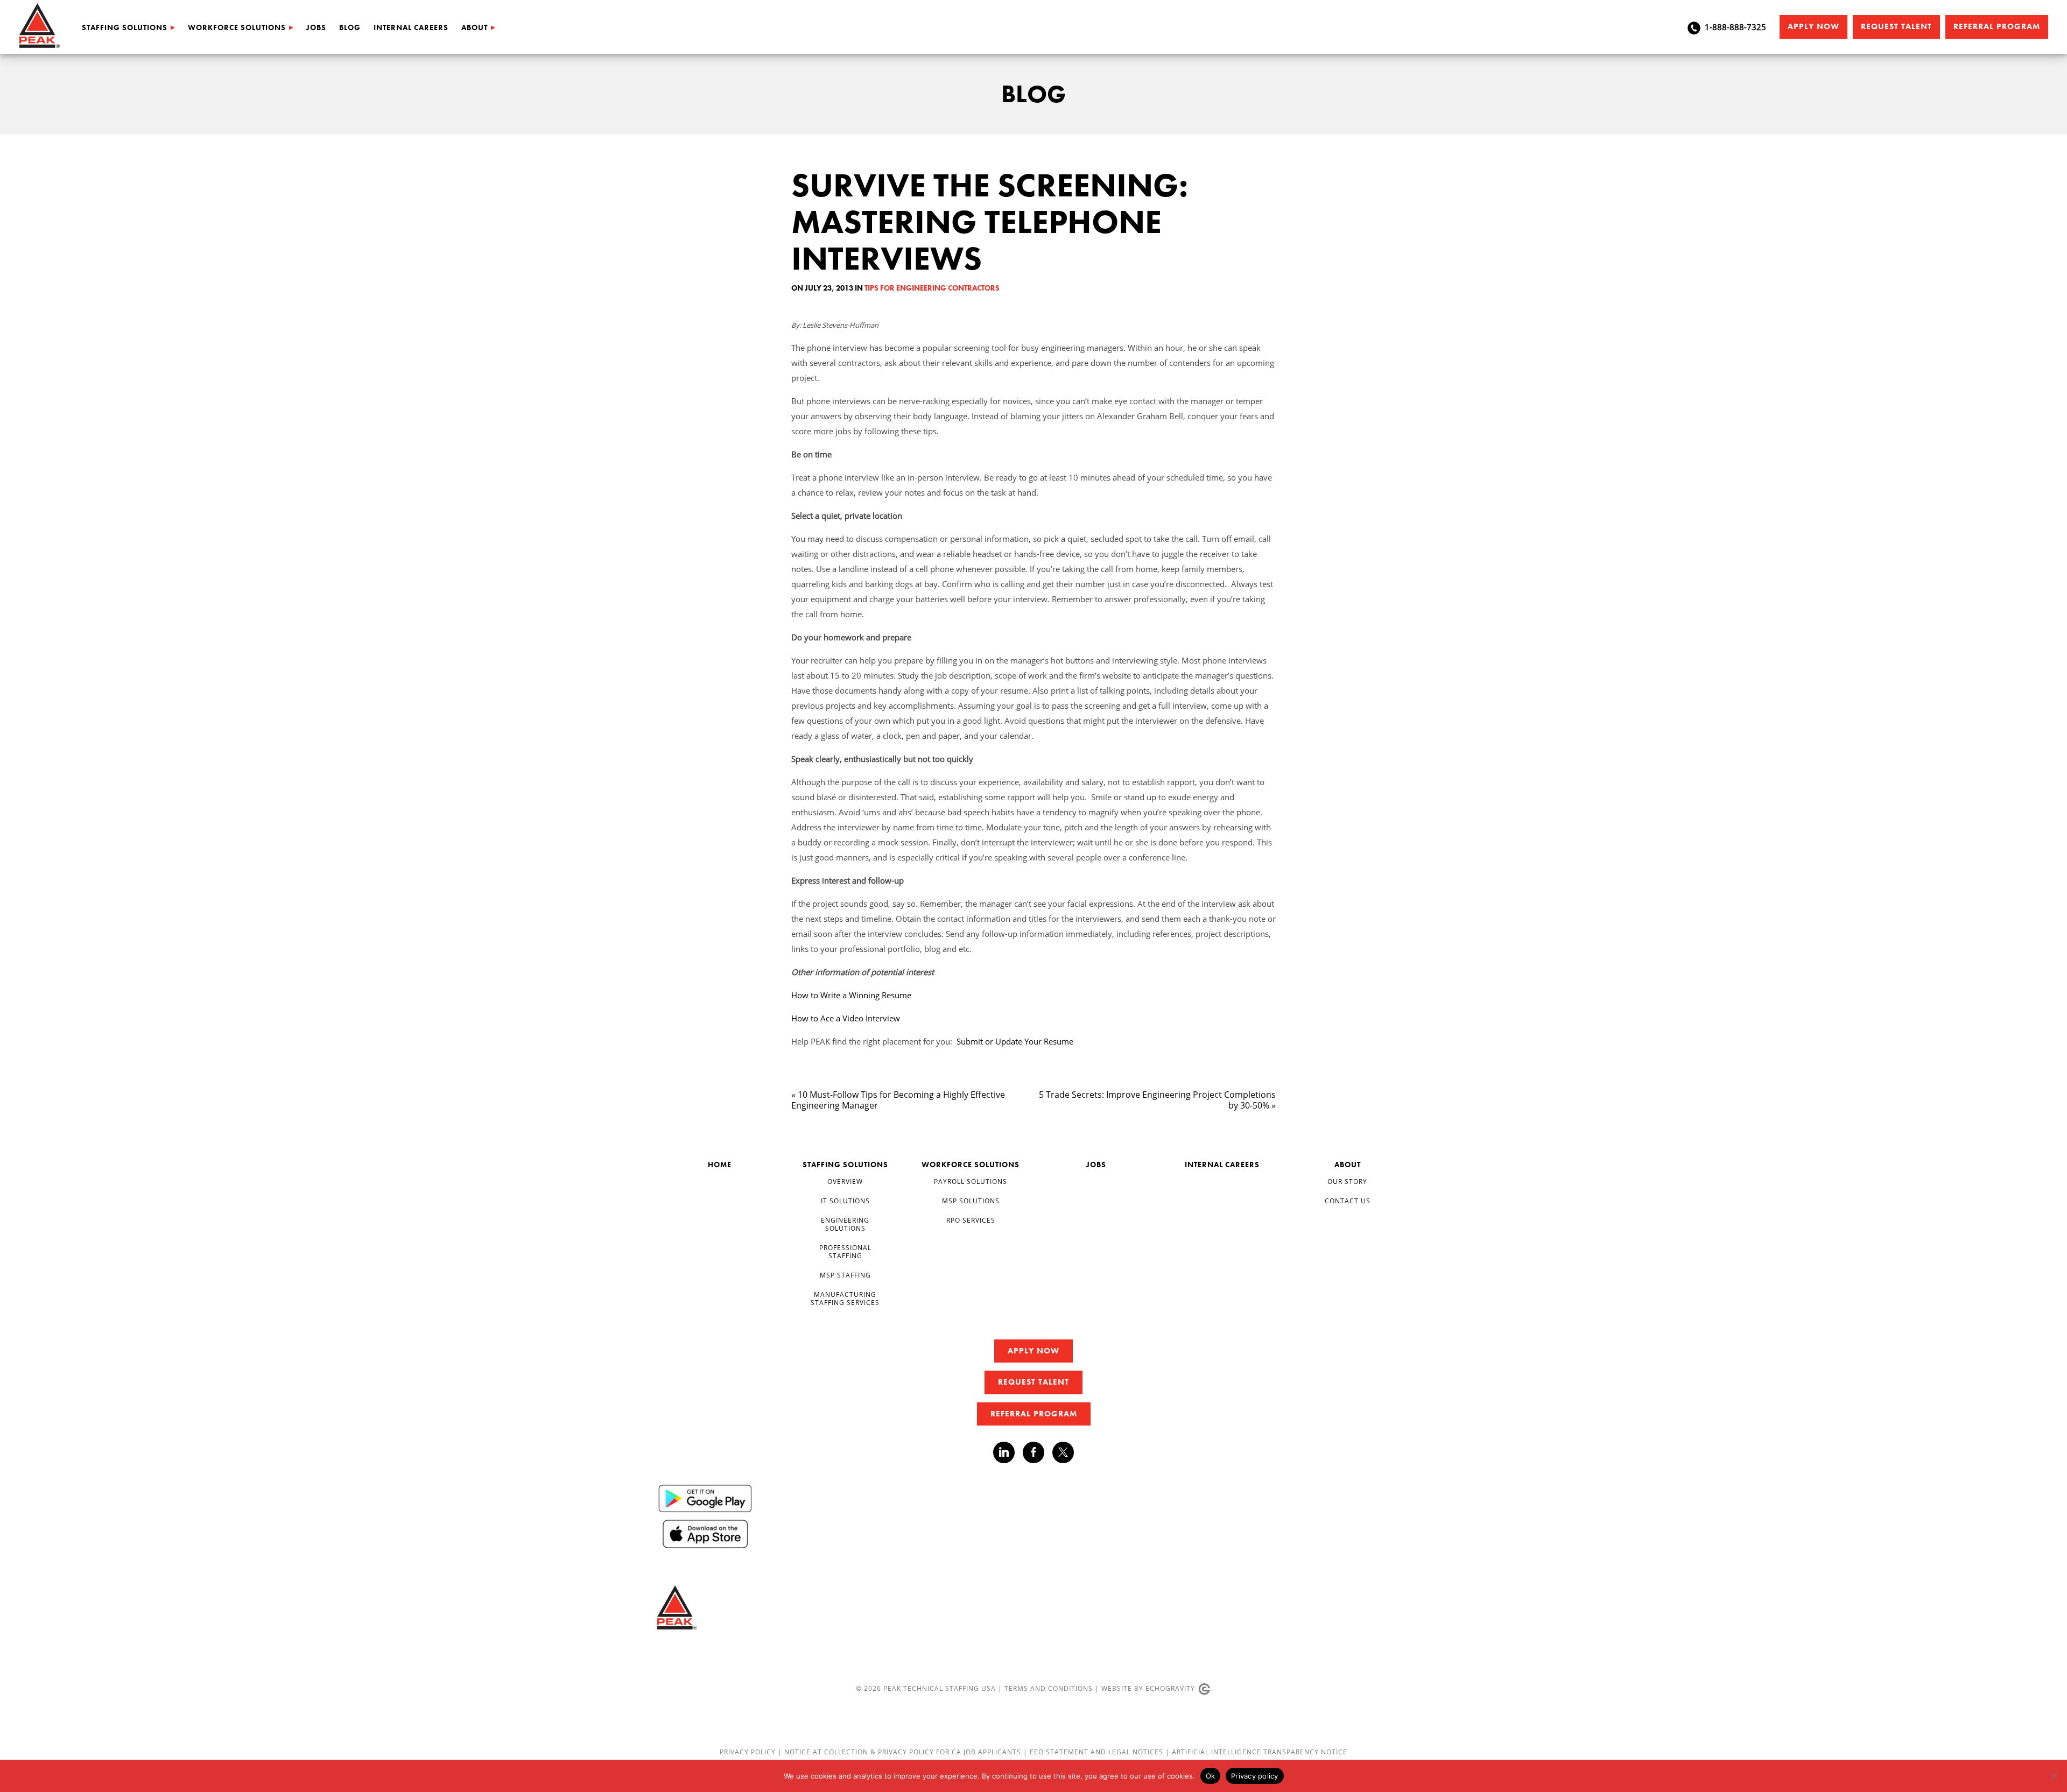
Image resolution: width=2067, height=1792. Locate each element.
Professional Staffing (845, 1252)
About (474, 27)
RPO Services (971, 1220)
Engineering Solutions (845, 1225)
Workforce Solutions (237, 27)
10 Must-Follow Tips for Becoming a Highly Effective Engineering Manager (898, 1100)
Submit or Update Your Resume (1015, 1041)
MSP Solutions (971, 1201)
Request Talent (1896, 26)
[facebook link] (1038, 1452)
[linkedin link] (1008, 1452)
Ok (1211, 1776)
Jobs (316, 27)
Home (720, 1165)
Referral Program (1997, 26)
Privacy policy (1255, 1776)
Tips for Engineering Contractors (932, 288)
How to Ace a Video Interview (846, 1018)
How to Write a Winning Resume (851, 995)
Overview (845, 1181)
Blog (350, 27)
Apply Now (1813, 26)
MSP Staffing (845, 1275)
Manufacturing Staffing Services (845, 1299)
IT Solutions (845, 1201)
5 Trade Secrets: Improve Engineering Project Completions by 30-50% (1157, 1100)
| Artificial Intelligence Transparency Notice (1256, 1752)
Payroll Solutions (971, 1181)
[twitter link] (1063, 1454)
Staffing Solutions (125, 27)
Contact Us (1348, 1201)
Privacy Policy (749, 1752)
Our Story (1347, 1181)
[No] (2054, 1776)
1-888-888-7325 (1735, 27)
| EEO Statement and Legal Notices (1093, 1752)
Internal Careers (411, 27)
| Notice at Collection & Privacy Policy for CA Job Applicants (901, 1752)
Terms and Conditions (1049, 1688)
